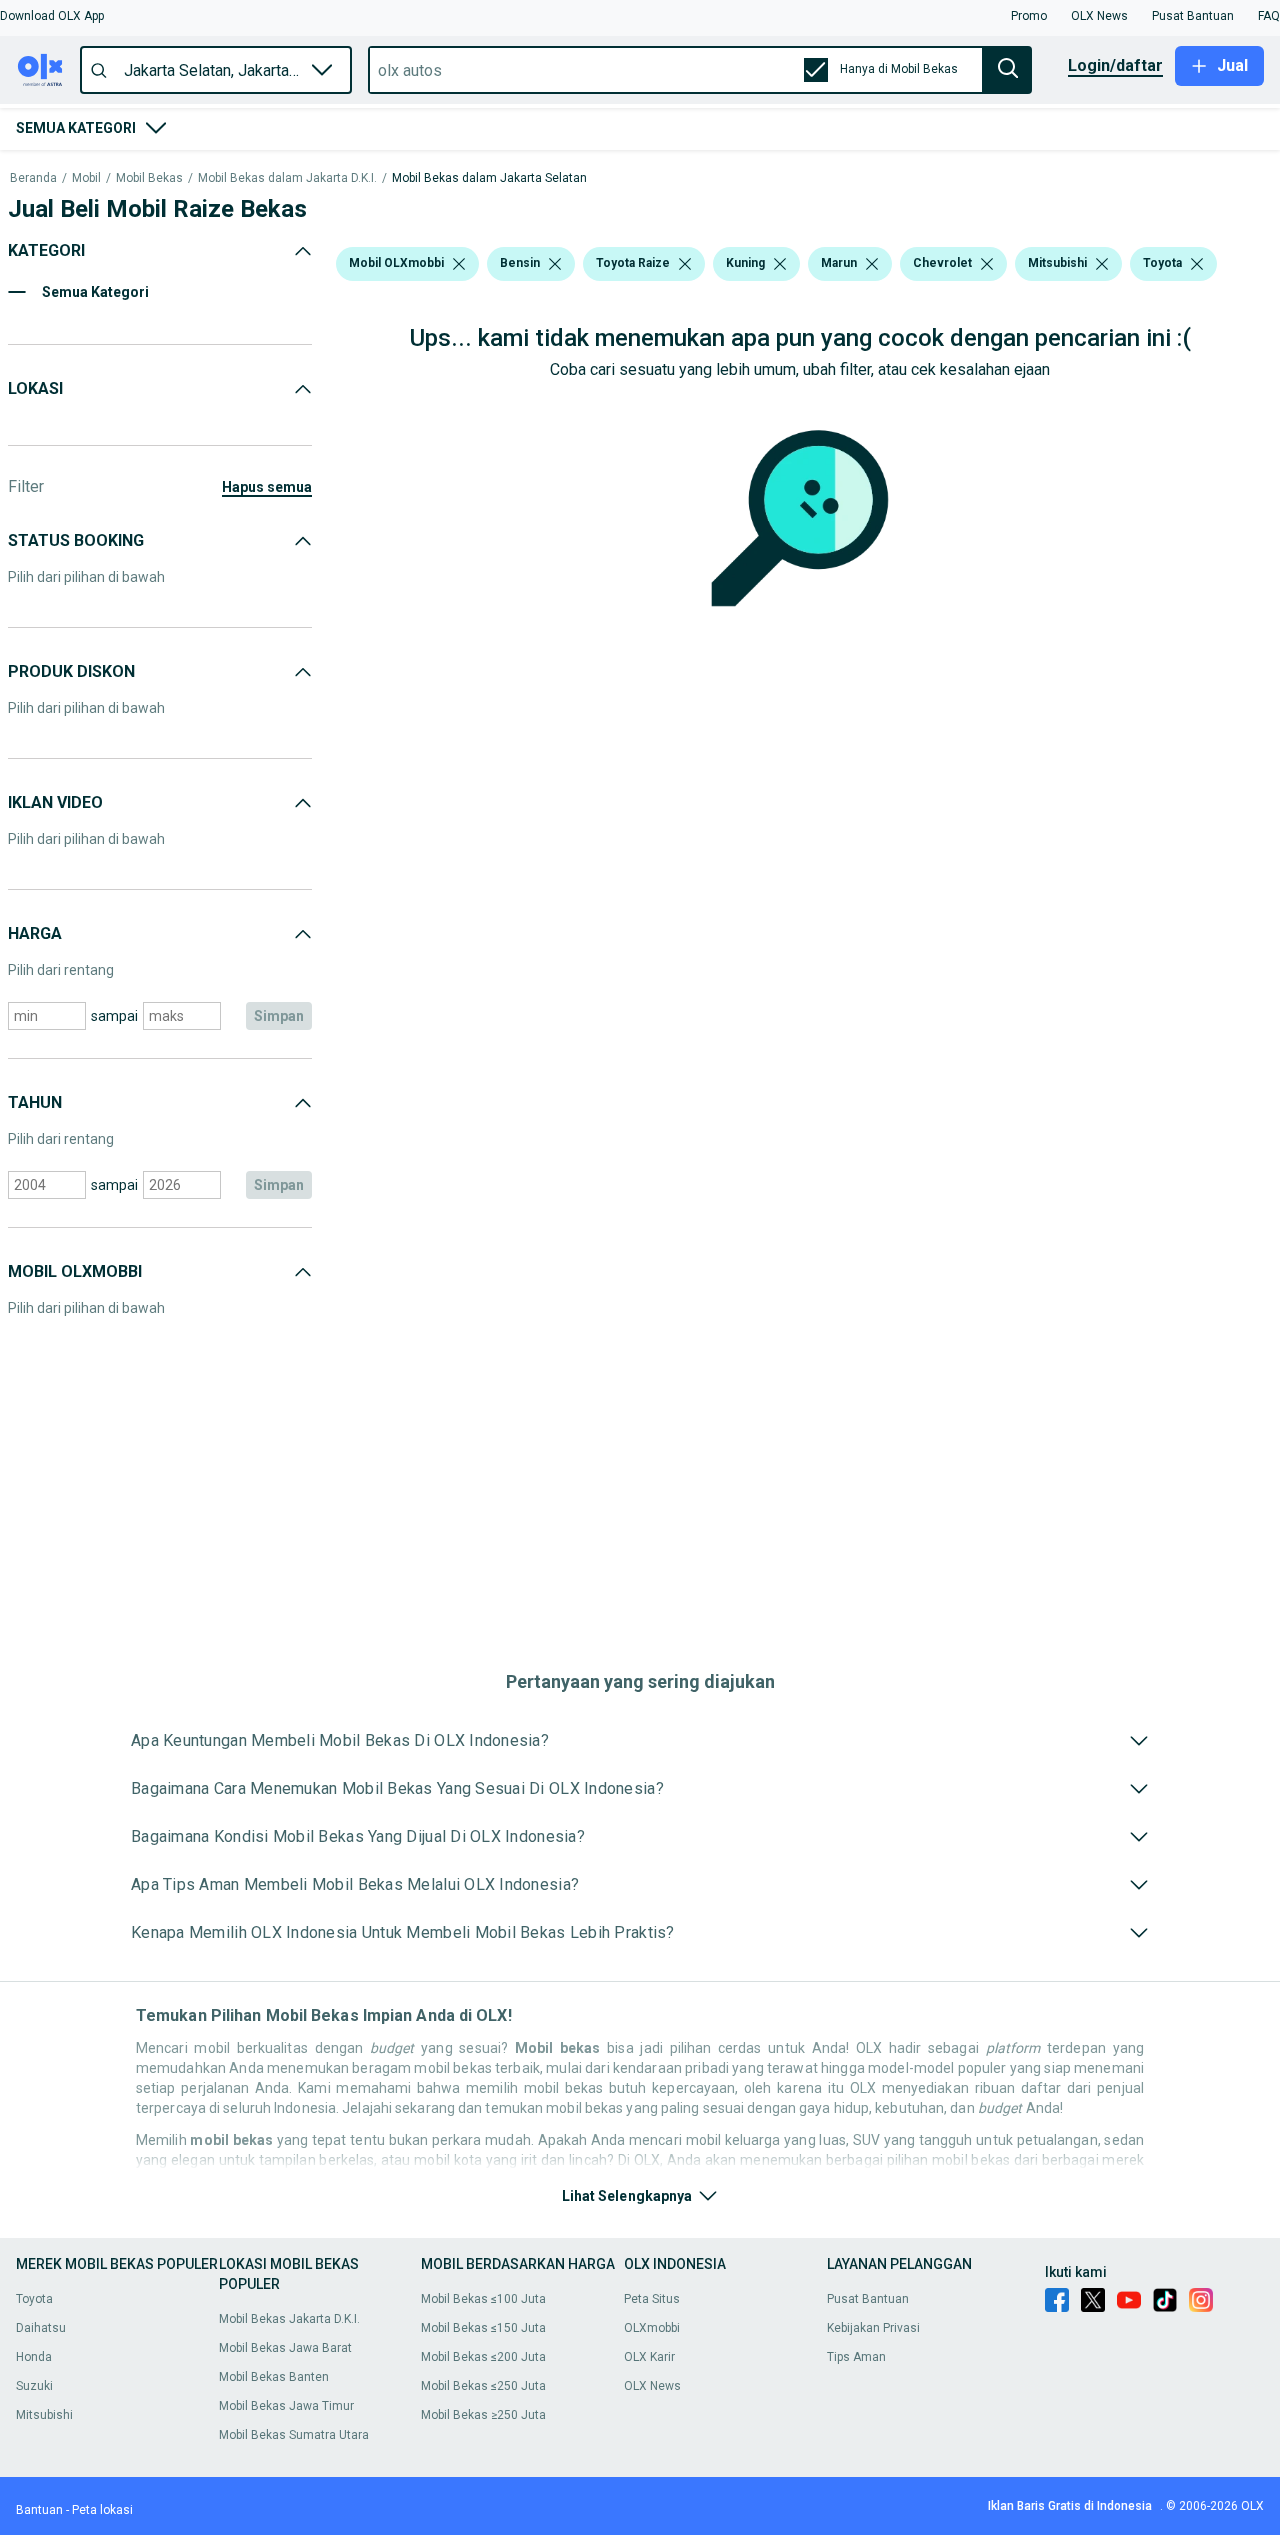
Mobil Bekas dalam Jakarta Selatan (489, 178)
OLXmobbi (652, 2328)
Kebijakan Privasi (873, 2328)
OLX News (652, 2386)
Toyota (34, 2299)
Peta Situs (652, 2299)
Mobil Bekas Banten (274, 2377)
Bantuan (39, 2510)
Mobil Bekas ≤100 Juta (483, 2299)
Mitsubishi (44, 2415)
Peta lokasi (102, 2510)
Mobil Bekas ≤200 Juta (483, 2357)
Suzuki (34, 2386)
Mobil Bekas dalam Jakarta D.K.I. (287, 178)
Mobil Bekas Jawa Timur (286, 2406)
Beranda (33, 178)
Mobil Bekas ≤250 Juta (483, 2386)
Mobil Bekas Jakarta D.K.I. (289, 2319)
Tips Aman (856, 2357)
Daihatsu (41, 2328)
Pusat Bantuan (868, 2299)
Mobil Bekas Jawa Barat (285, 2348)
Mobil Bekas (149, 178)
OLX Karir (649, 2357)
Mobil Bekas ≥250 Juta (483, 2415)
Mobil (86, 178)
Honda (34, 2357)
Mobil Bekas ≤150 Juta (483, 2328)
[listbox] (459, 264)
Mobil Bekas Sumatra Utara (294, 2435)
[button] (52, 16)
